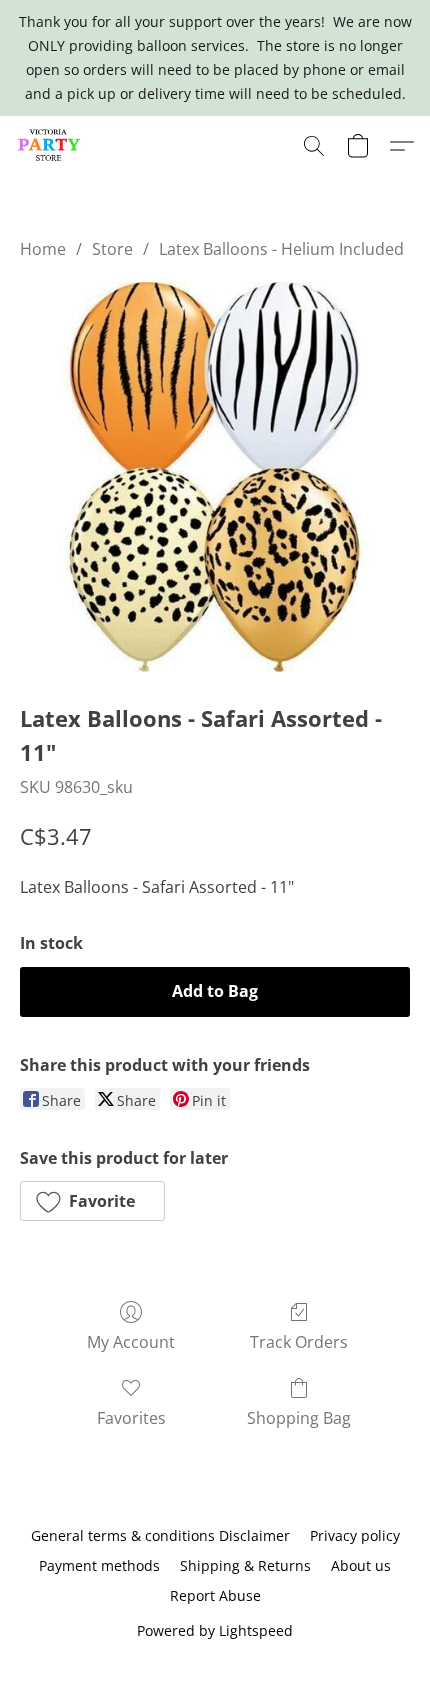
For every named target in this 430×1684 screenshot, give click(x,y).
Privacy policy (355, 1535)
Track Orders (299, 1342)
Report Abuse (215, 1595)
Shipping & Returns (245, 1565)
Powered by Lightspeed (215, 1630)
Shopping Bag (299, 1418)
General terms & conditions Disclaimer (160, 1535)
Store (112, 249)
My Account (131, 1342)
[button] (51, 146)
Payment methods (99, 1565)
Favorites (131, 1418)
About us (361, 1565)
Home (43, 249)
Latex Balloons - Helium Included (281, 249)
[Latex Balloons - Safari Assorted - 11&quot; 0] (215, 477)
